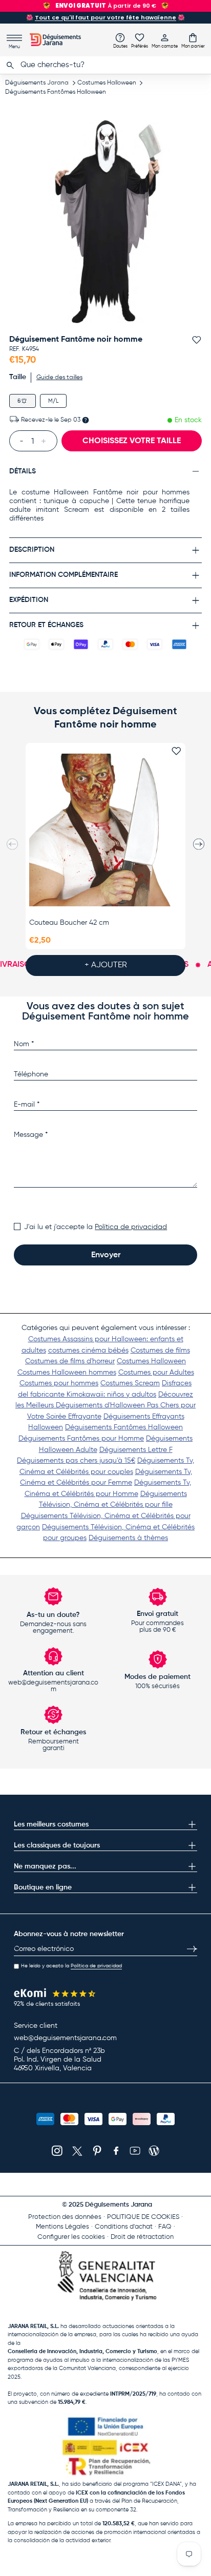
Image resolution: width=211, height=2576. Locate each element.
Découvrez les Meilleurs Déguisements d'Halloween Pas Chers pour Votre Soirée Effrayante (105, 1406)
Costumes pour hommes (59, 1383)
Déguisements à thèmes (128, 1538)
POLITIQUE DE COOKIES (143, 2217)
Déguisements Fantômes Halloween (56, 92)
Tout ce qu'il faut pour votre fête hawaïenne (105, 17)
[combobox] (105, 65)
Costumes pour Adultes (156, 1373)
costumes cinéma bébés (88, 1351)
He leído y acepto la (71, 1966)
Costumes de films (160, 1351)
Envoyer (106, 1255)
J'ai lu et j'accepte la (96, 1227)
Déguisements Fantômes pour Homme (81, 1439)
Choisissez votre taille (132, 441)
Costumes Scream (130, 1383)
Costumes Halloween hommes (67, 1373)
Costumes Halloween (107, 83)
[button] (193, 40)
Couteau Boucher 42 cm (69, 923)
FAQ (165, 2227)
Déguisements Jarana (37, 83)
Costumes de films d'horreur (70, 1361)
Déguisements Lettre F (136, 1450)
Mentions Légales (62, 2227)
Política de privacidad (131, 1227)
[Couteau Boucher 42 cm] (105, 830)
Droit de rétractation (142, 2237)
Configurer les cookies (71, 2237)
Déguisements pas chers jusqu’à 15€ (76, 1461)
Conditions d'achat (124, 2227)
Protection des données (65, 2217)
